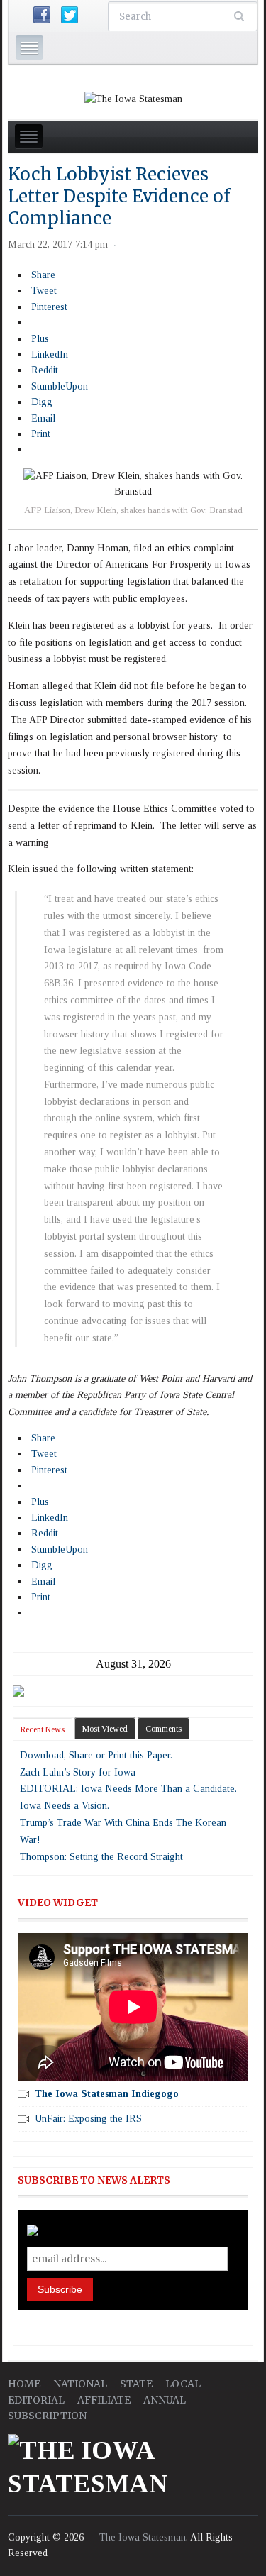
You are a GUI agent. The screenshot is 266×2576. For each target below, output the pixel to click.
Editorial (36, 2400)
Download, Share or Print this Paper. (96, 1755)
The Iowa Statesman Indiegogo (107, 2094)
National (80, 2384)
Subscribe (60, 2289)
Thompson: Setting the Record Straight (101, 1857)
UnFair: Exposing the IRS (88, 2119)
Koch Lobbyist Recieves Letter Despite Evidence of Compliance (119, 196)
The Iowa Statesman (143, 2537)
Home (24, 2384)
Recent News (43, 1729)
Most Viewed (105, 1729)
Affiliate (104, 2400)
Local (183, 2384)
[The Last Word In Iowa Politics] (133, 98)
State (136, 2384)
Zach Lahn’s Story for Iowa (78, 1772)
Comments (164, 1729)
